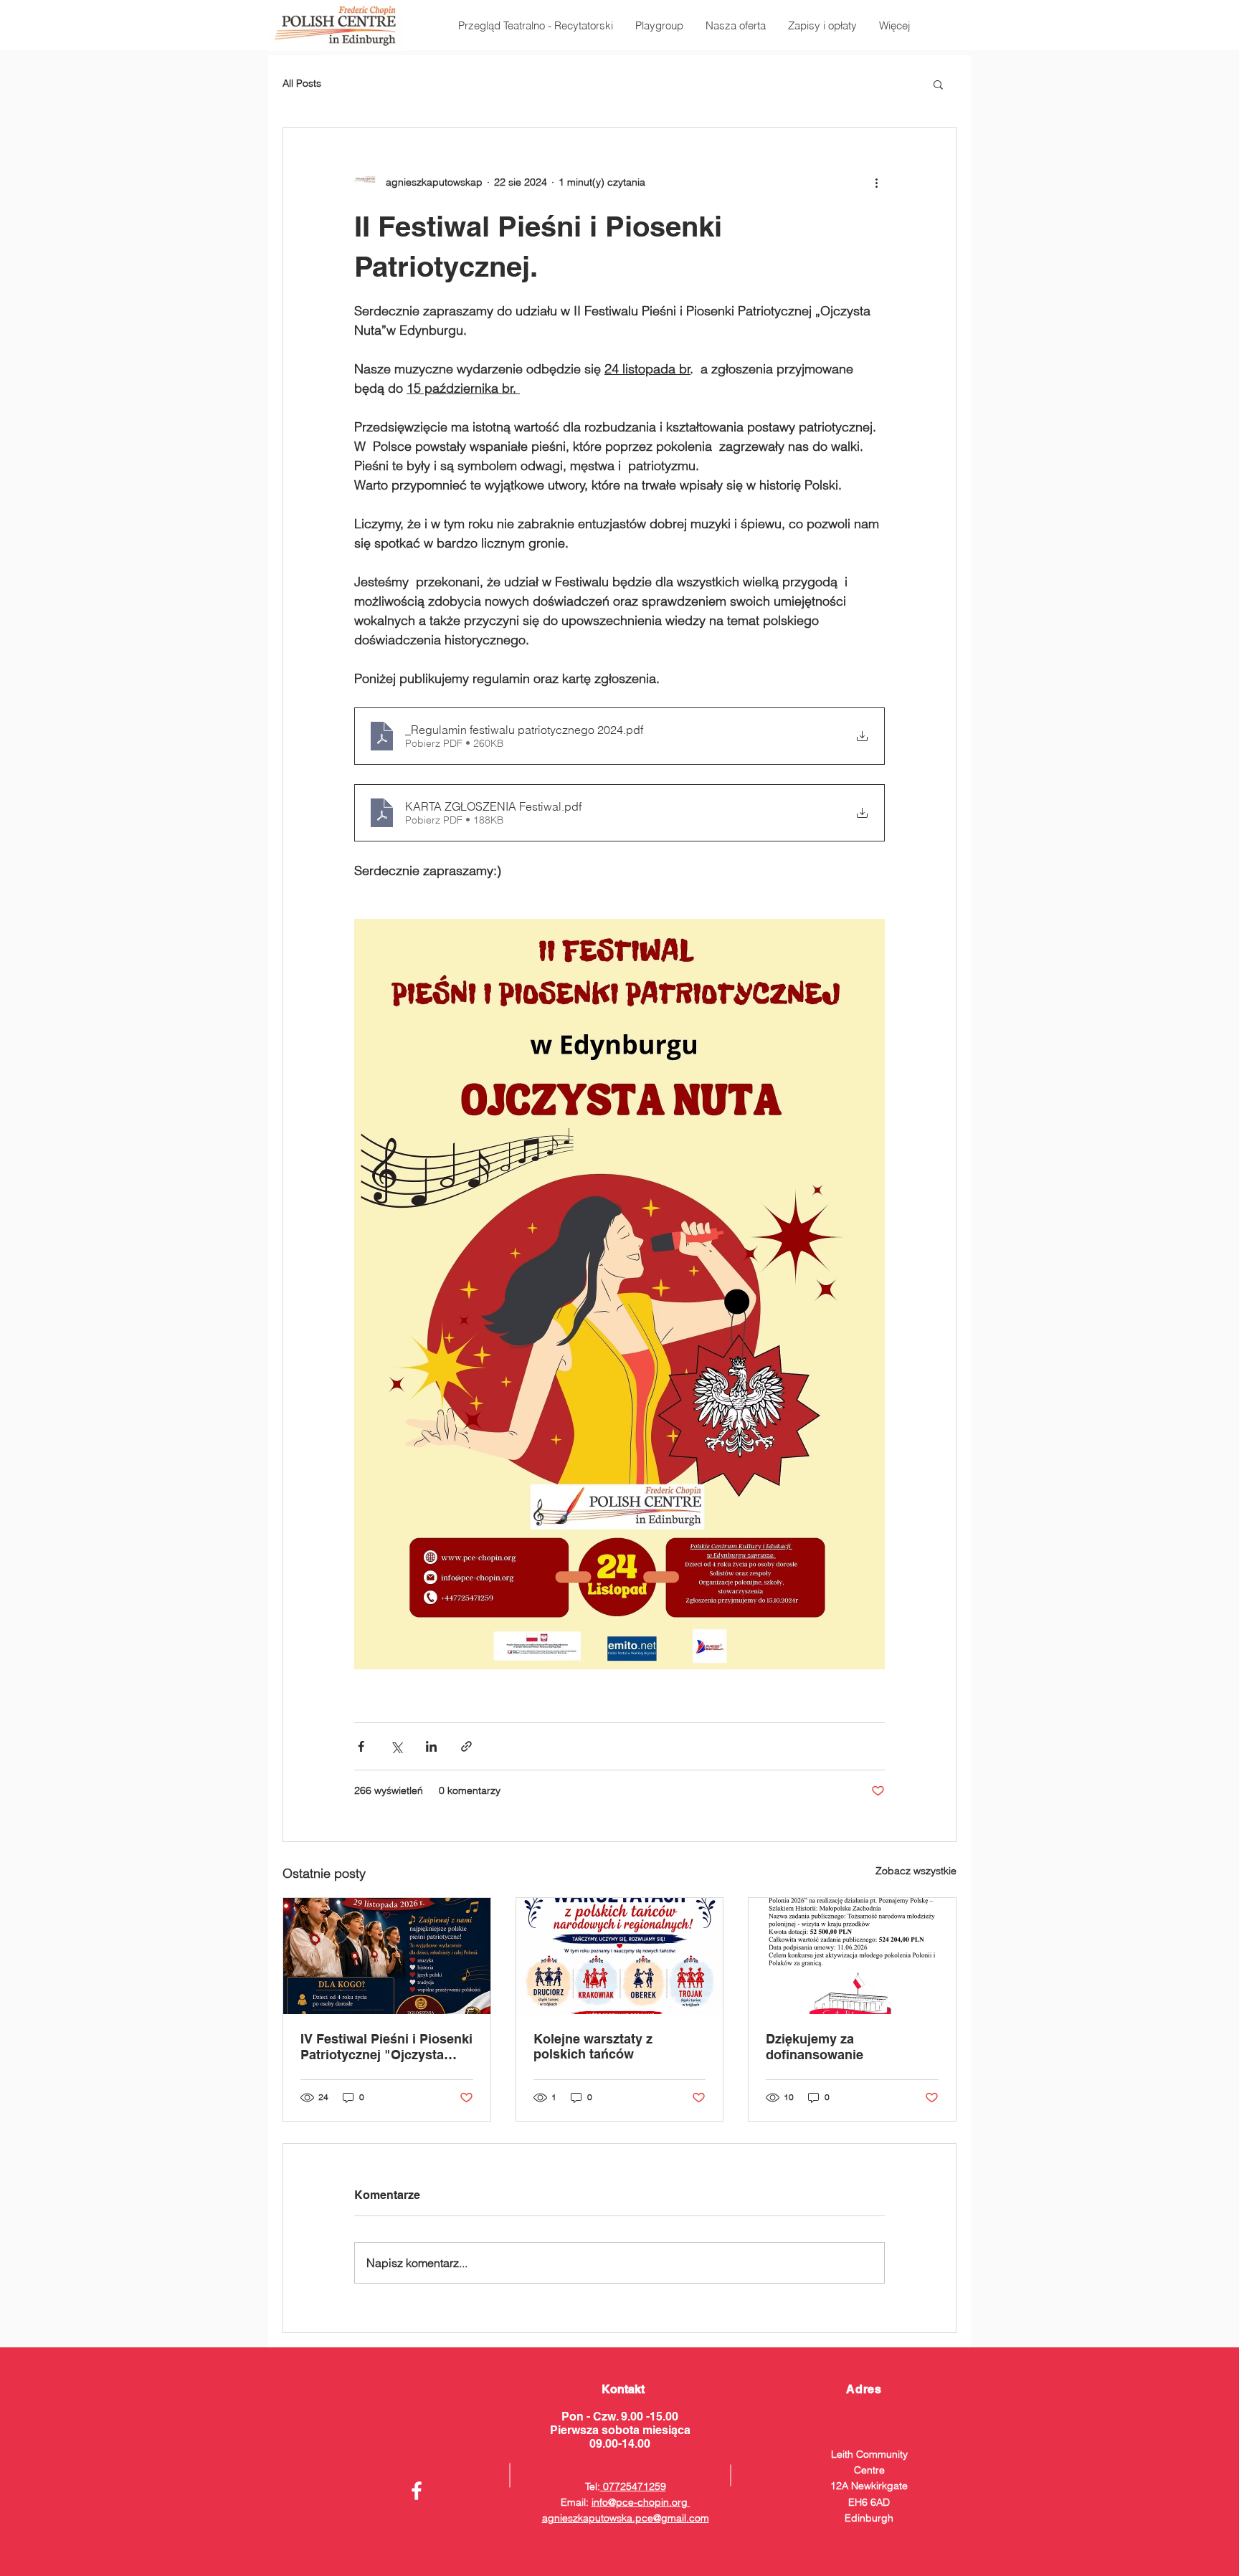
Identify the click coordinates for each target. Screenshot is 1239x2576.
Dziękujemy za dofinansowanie (815, 2047)
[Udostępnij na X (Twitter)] (396, 1746)
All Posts (302, 83)
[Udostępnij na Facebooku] (361, 1746)
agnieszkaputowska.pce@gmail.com (626, 2518)
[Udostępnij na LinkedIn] (431, 1746)
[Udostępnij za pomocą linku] (466, 1746)
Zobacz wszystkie (916, 1871)
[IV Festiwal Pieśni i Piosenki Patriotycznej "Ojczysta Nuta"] (387, 1956)
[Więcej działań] (876, 182)
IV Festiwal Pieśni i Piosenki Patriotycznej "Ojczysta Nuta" (386, 2047)
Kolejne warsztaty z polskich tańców (593, 2046)
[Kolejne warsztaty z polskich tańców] (620, 1956)
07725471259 (633, 2486)
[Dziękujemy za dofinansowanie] (852, 1956)
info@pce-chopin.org (641, 2502)
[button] (938, 84)
